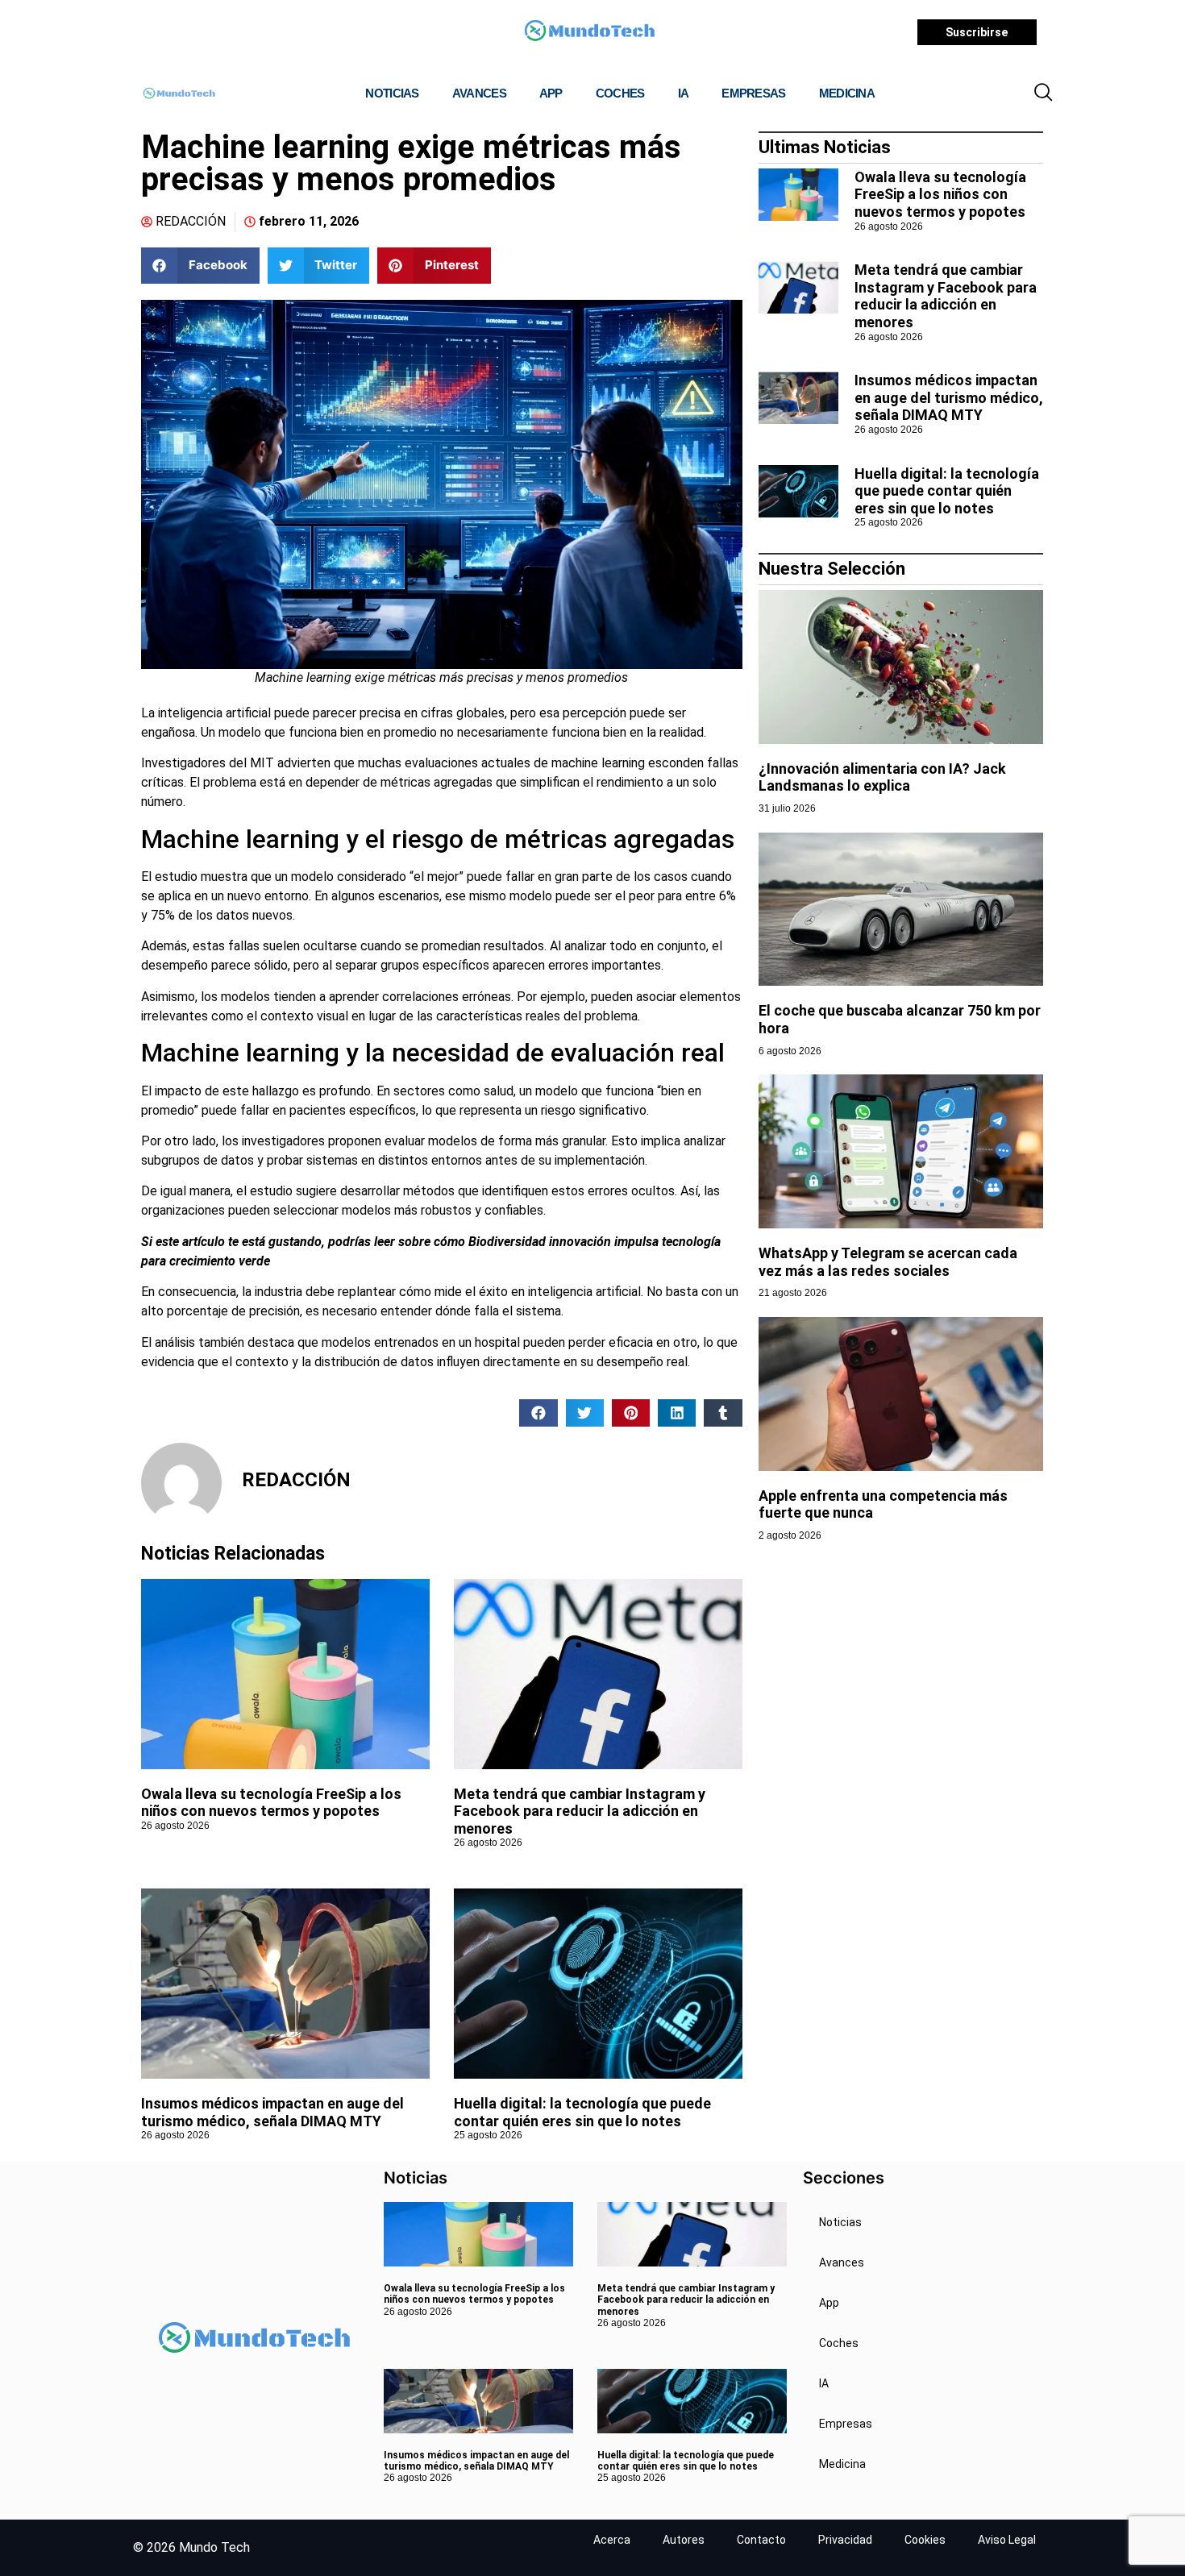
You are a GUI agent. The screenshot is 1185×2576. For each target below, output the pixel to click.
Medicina (847, 93)
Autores (684, 2540)
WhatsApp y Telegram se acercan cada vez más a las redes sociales (888, 1262)
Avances (479, 93)
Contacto (761, 2540)
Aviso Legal (1007, 2540)
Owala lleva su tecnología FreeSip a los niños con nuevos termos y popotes (271, 1803)
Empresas (753, 93)
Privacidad (845, 2540)
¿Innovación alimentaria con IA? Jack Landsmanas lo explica (882, 777)
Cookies (925, 2540)
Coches (620, 93)
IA (684, 93)
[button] (1043, 93)
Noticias (392, 93)
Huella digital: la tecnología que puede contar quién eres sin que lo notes (582, 2112)
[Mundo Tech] (589, 33)
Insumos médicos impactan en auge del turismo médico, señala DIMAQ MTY (272, 2112)
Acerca (612, 2540)
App (551, 93)
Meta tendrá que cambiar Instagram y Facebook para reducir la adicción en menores (580, 1811)
